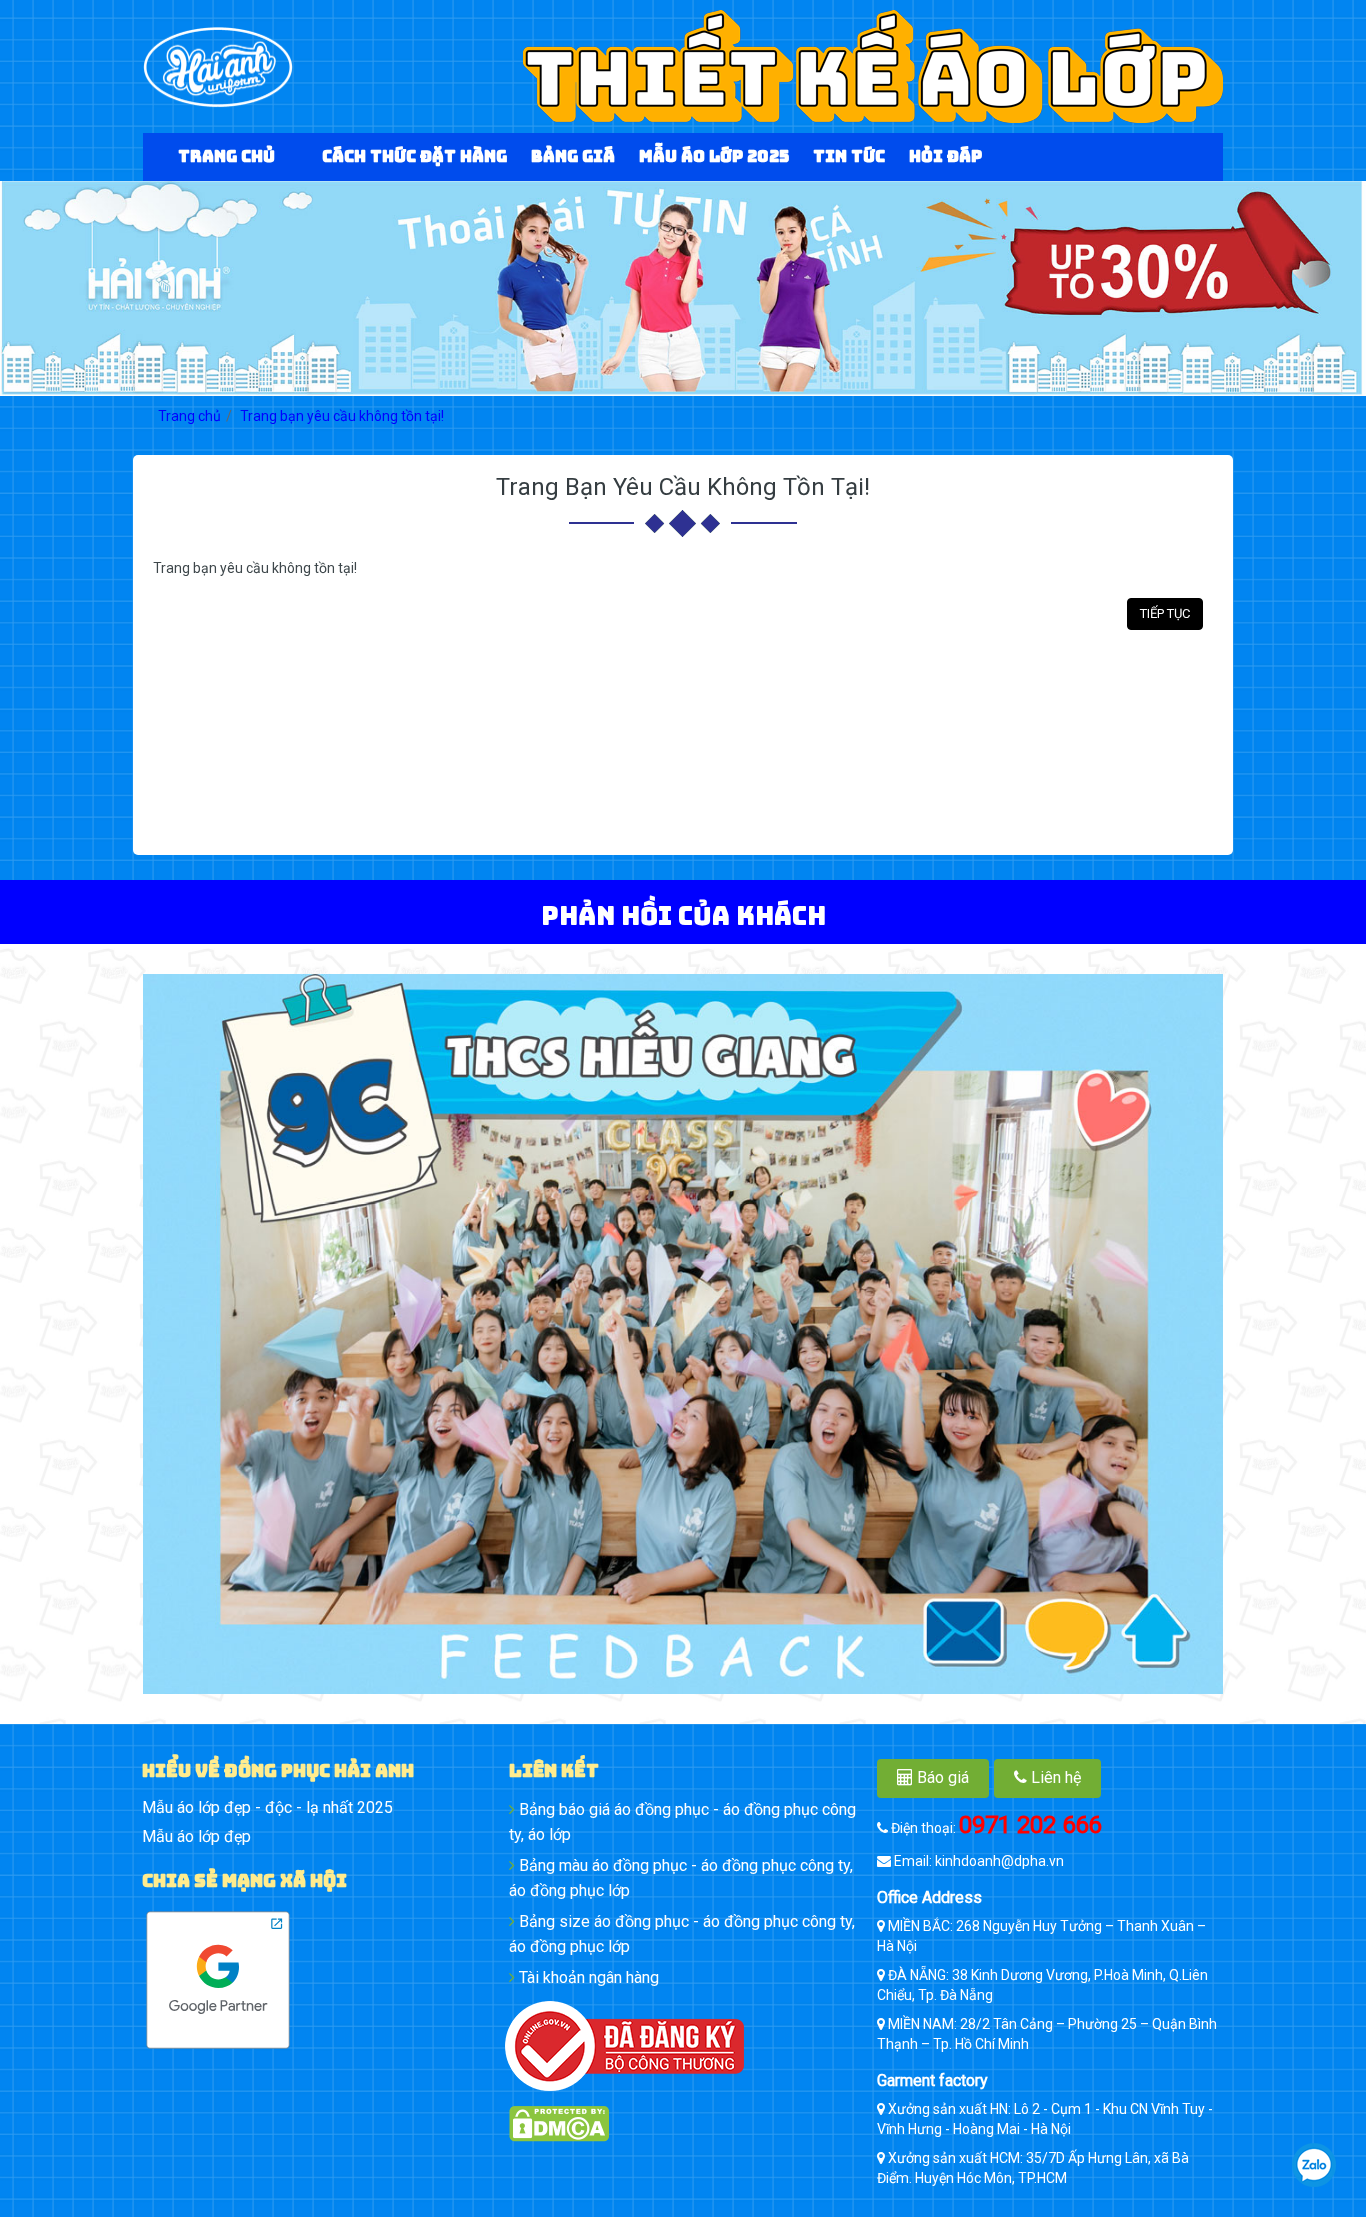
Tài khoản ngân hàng (587, 1977)
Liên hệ (1054, 1777)
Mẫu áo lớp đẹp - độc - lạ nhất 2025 (267, 1807)
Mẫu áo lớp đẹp (196, 1836)
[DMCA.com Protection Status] (682, 2124)
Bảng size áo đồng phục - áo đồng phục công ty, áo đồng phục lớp (682, 1934)
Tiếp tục (1165, 613)
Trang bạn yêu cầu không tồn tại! (342, 416)
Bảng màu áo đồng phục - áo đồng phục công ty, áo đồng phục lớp (681, 1878)
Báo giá (941, 1777)
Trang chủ (189, 416)
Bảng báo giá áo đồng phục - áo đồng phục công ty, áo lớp (682, 1822)
